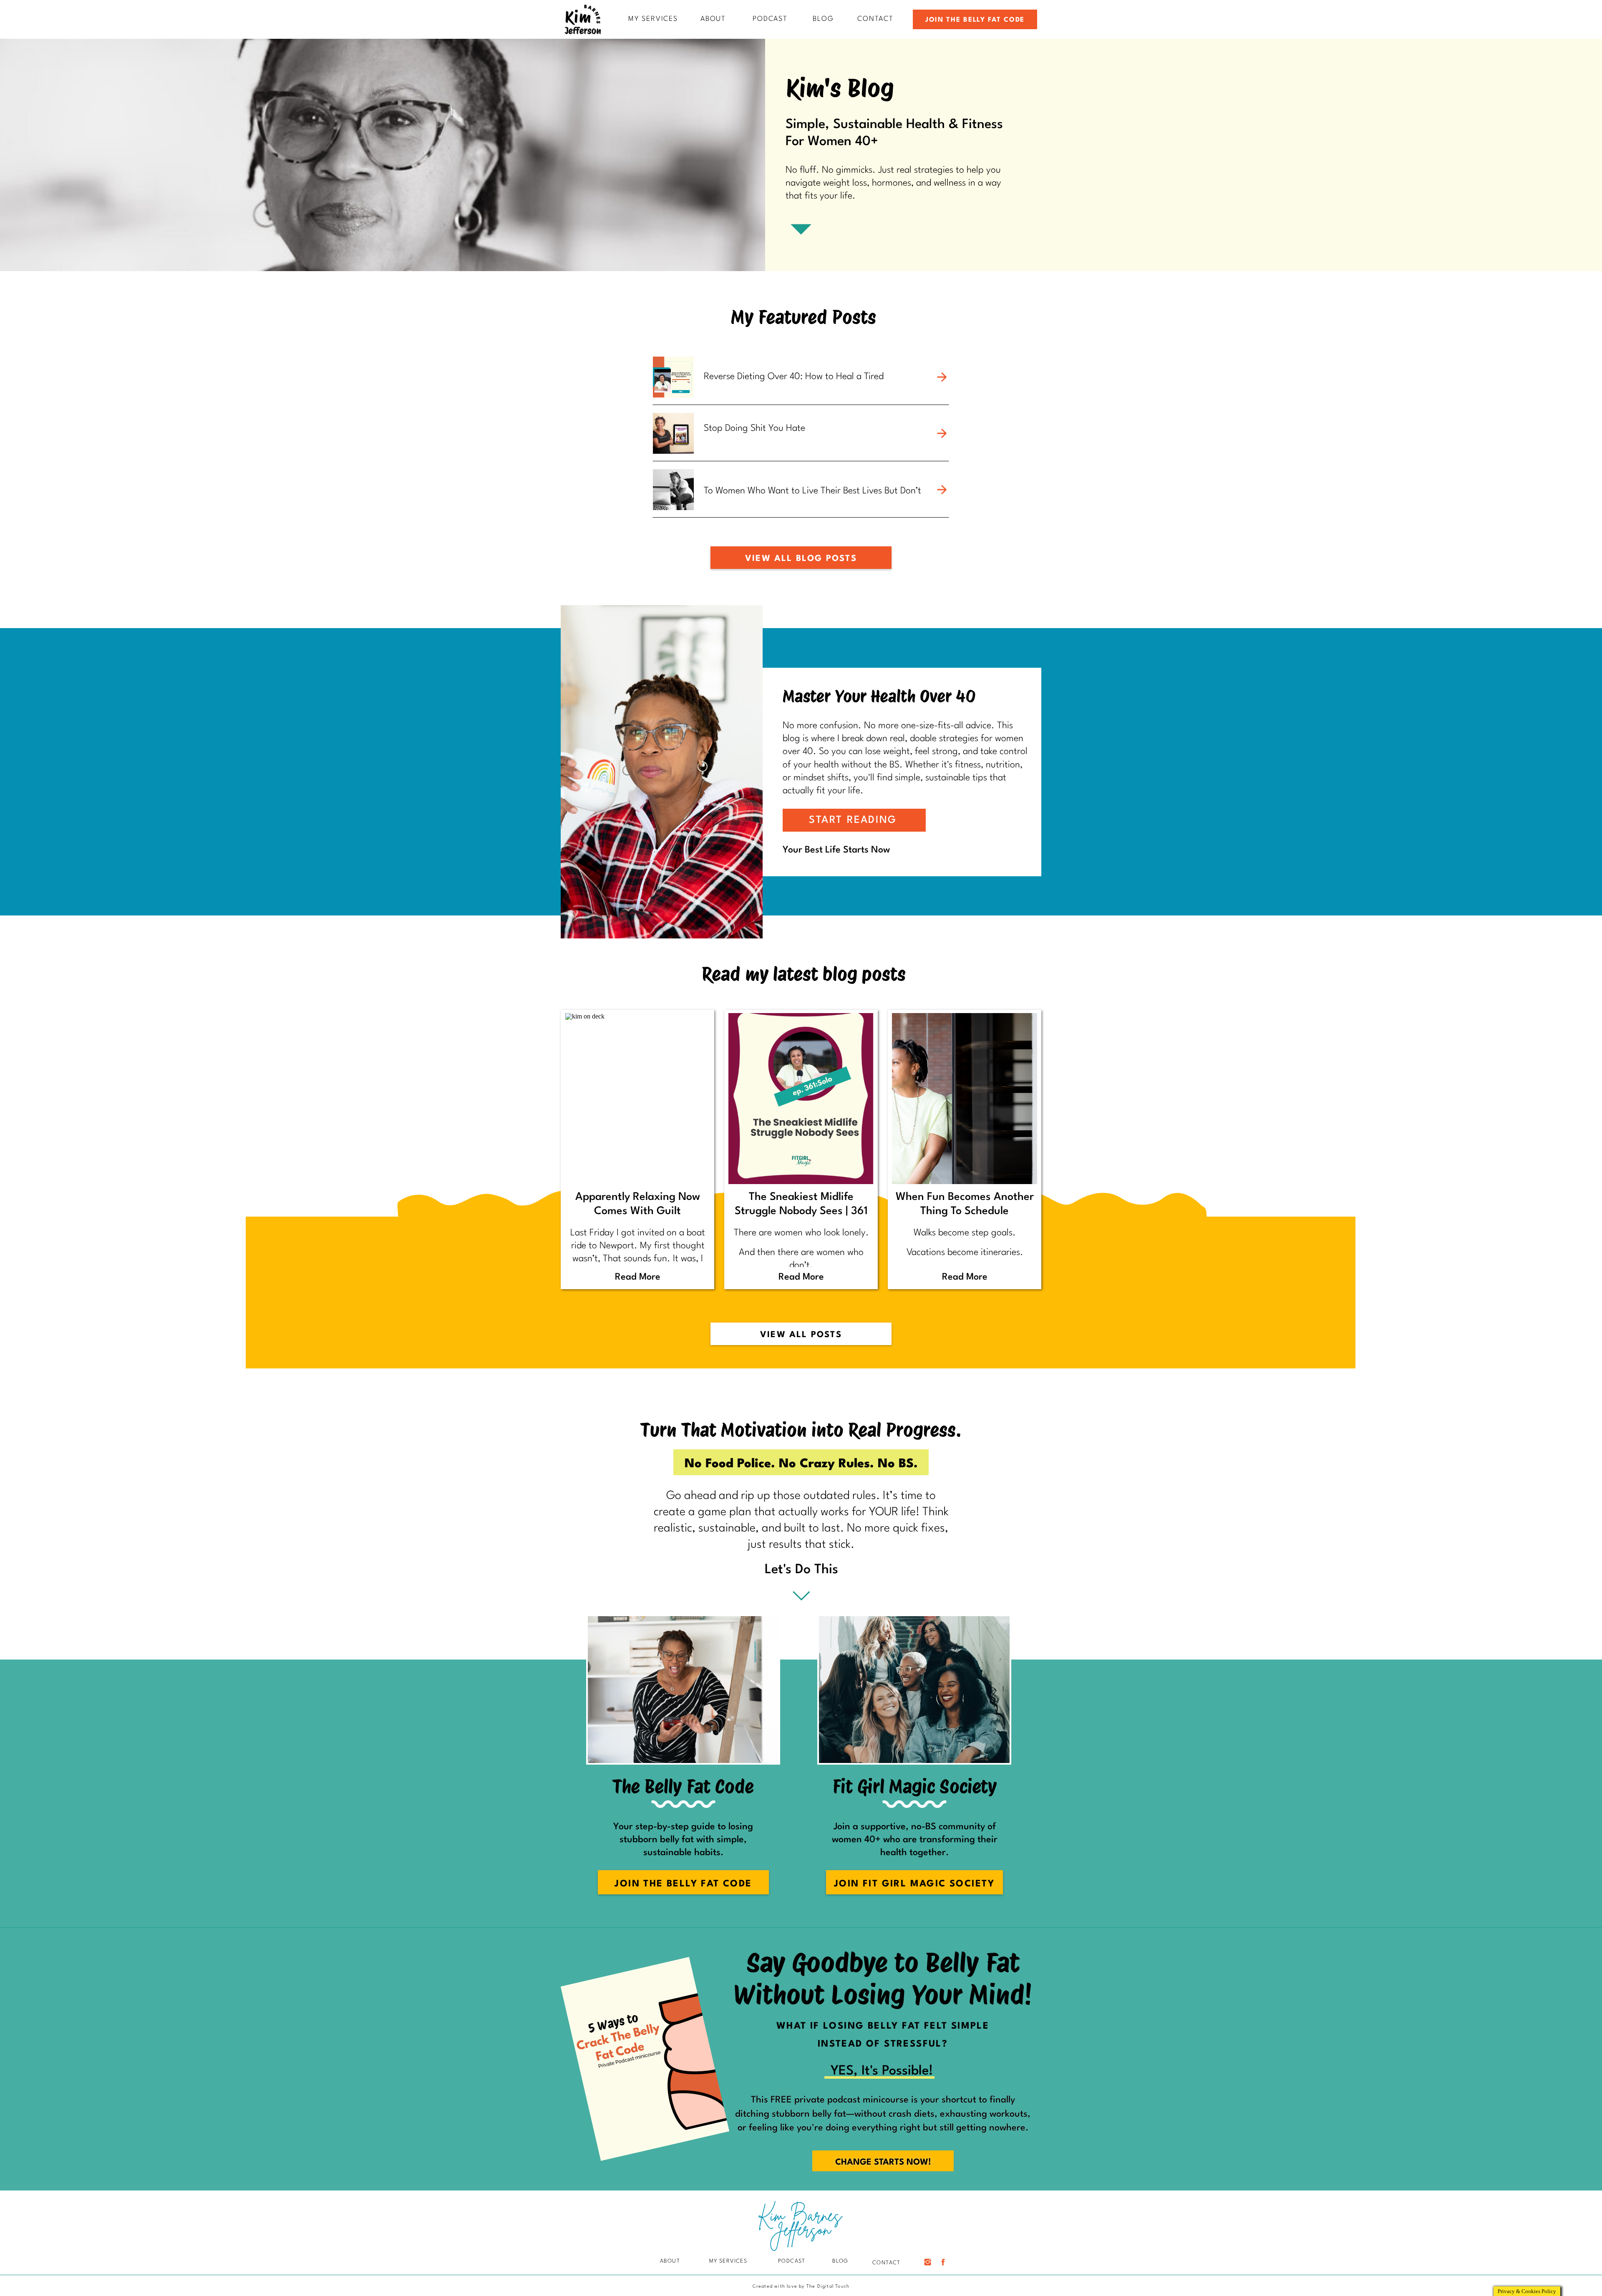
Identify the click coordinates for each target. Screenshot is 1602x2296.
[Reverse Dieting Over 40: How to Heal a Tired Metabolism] (942, 377)
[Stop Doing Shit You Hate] (942, 433)
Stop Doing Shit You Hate (754, 428)
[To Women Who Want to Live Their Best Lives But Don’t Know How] (942, 490)
